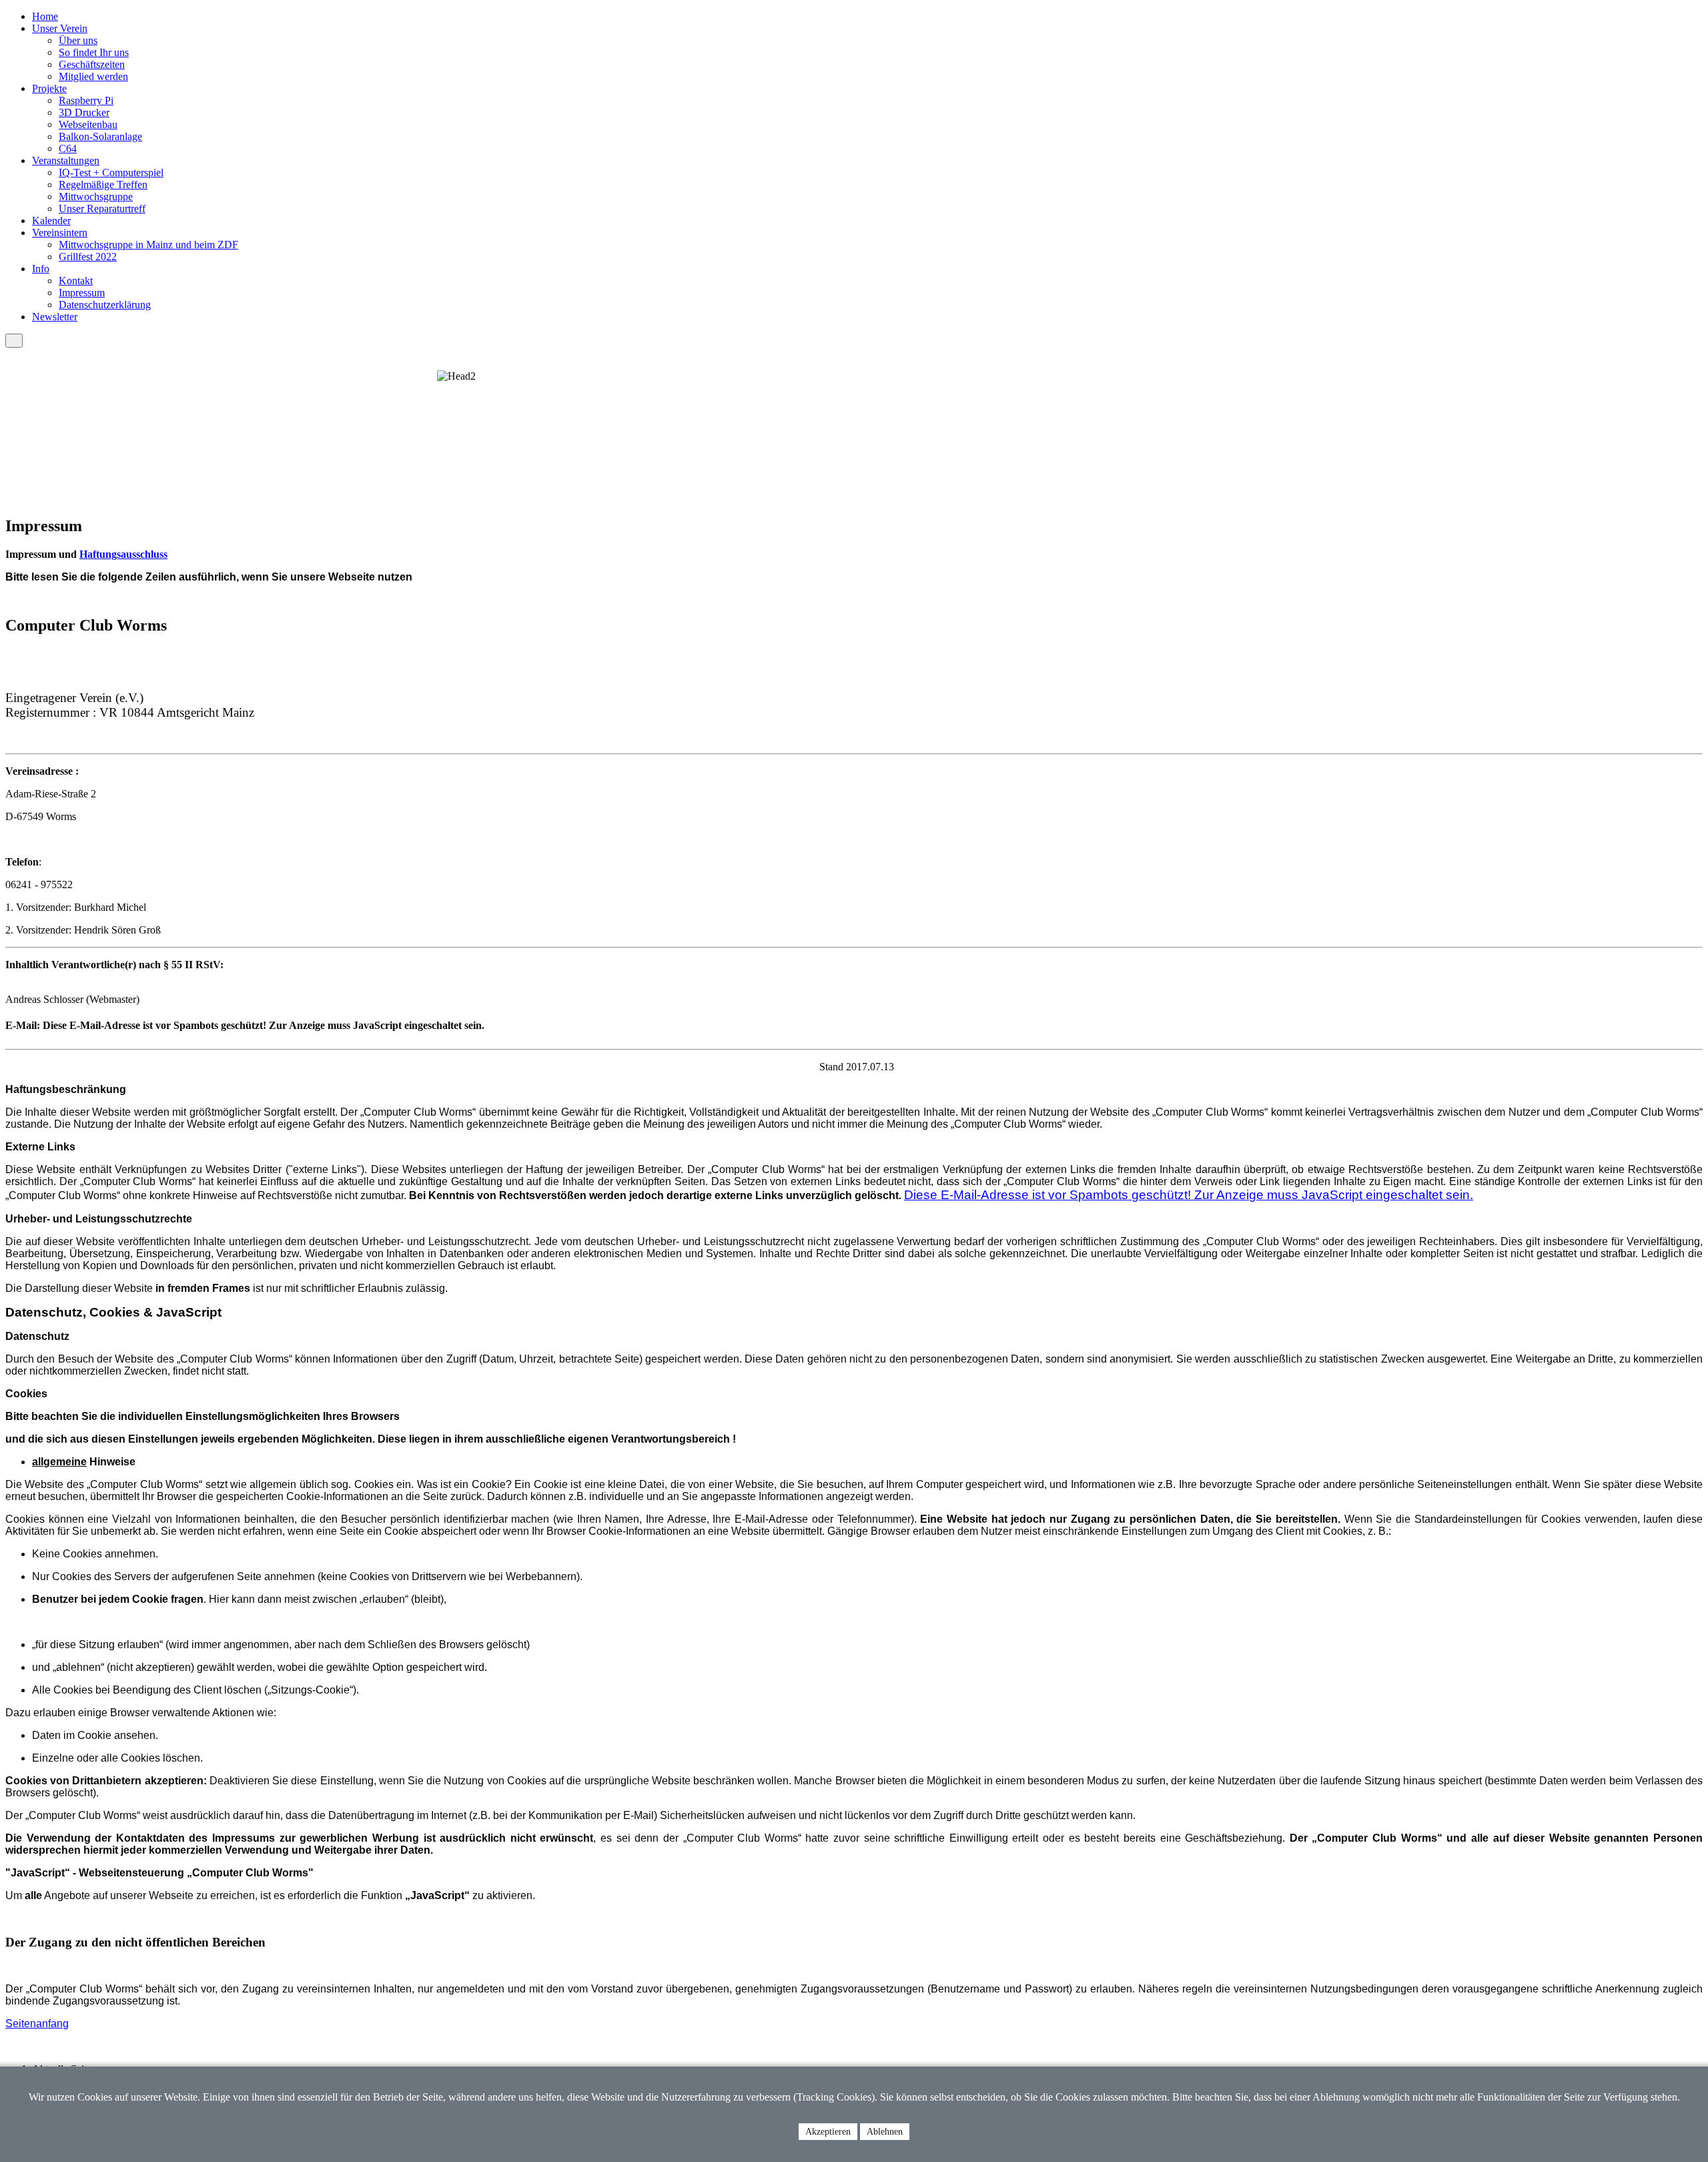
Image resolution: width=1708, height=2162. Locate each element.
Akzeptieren (828, 2132)
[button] (60, 28)
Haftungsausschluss (123, 554)
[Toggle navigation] (14, 341)
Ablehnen (885, 2132)
